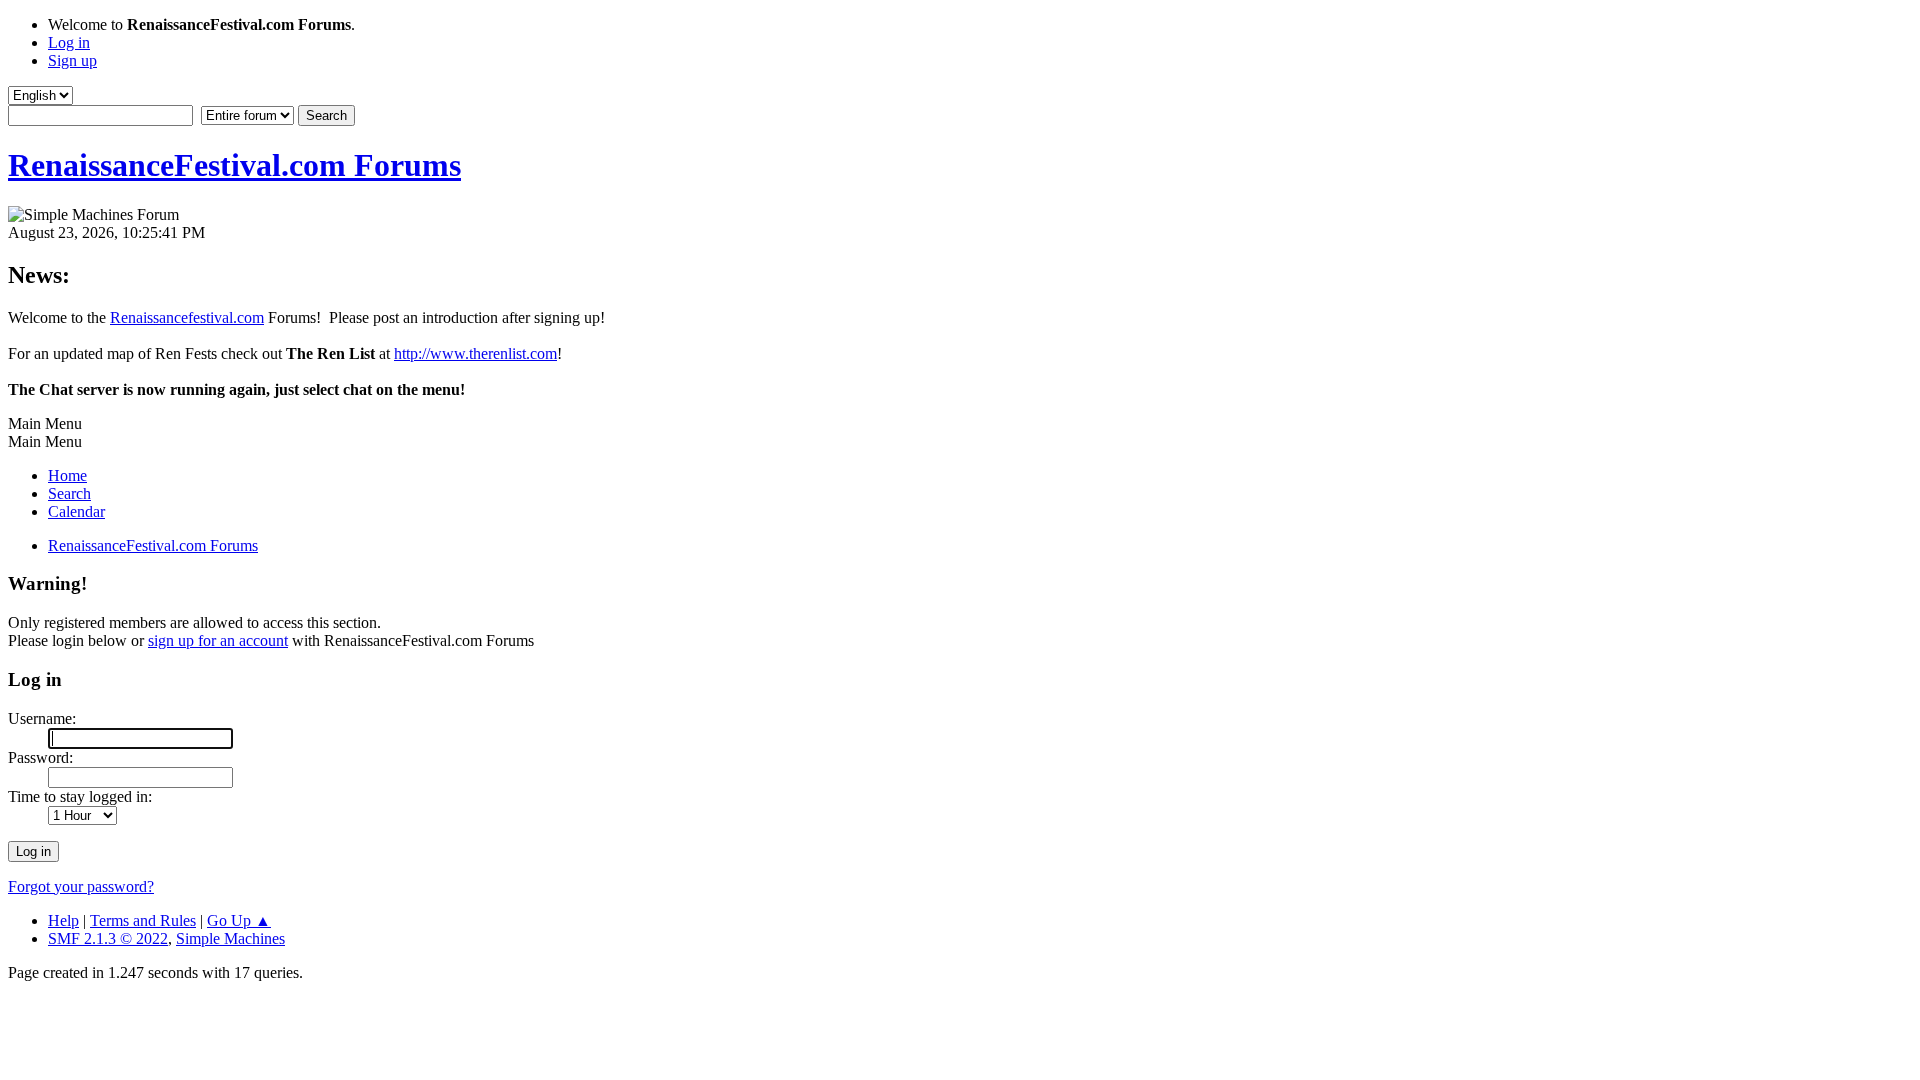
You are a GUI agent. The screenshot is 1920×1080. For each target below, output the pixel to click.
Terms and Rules (143, 920)
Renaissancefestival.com (187, 317)
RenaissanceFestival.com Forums (234, 165)
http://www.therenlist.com (475, 353)
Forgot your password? (81, 886)
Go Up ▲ (239, 920)
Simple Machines (230, 938)
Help (63, 920)
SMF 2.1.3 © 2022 (108, 938)
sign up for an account (218, 640)
